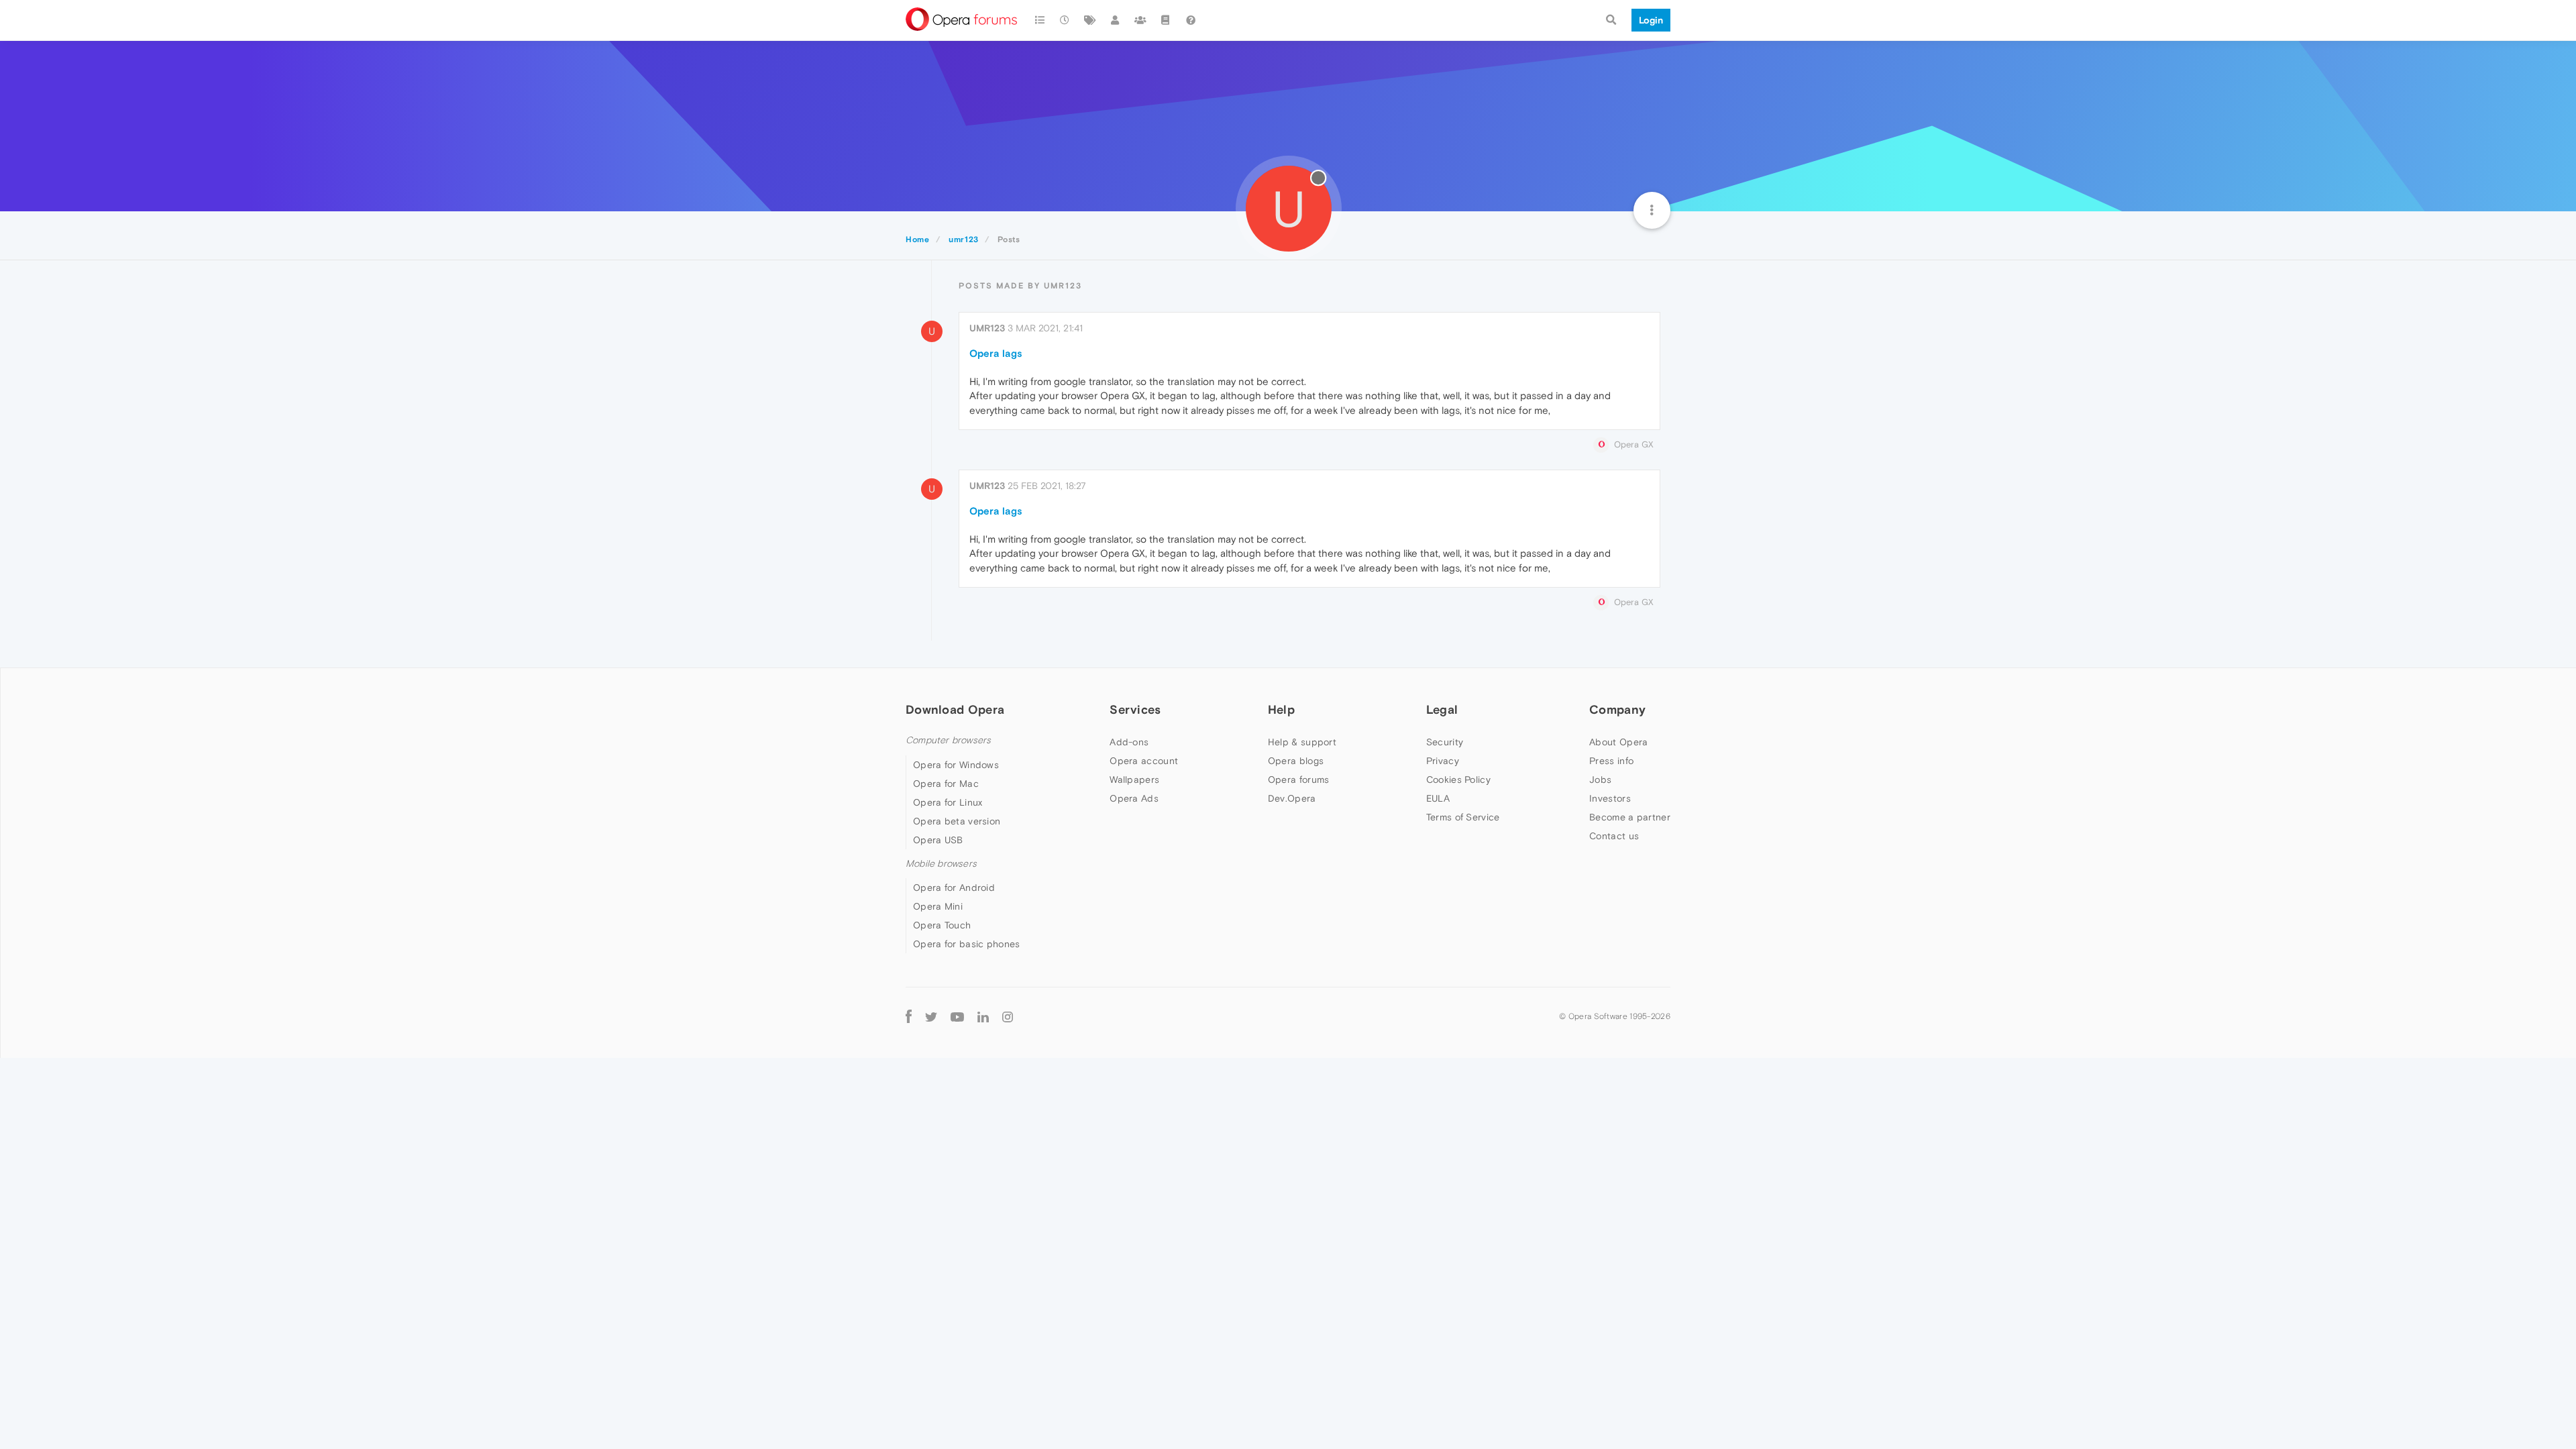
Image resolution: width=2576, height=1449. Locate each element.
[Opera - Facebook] (909, 1016)
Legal (1442, 709)
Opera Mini (938, 906)
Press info (1611, 761)
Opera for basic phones (967, 944)
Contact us (1614, 836)
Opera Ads (1134, 798)
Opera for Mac (946, 784)
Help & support (1302, 742)
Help (1281, 709)
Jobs (1600, 780)
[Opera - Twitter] (931, 1016)
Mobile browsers (941, 864)
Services (1135, 709)
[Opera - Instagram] (1008, 1016)
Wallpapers (1134, 780)
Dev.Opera (1292, 798)
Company (1617, 709)
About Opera (1618, 742)
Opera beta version (957, 821)
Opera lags (996, 353)
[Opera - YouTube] (957, 1016)
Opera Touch (942, 925)
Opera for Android (954, 888)
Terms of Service (1463, 817)
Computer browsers (948, 740)
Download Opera (955, 709)
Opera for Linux (948, 802)
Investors (1610, 798)
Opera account (1144, 761)
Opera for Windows (956, 765)
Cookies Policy (1458, 780)
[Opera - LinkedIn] (983, 1016)
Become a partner (1630, 817)
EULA (1438, 798)
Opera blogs (1296, 761)
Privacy (1443, 761)
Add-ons (1129, 742)
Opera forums (1299, 780)
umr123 (987, 328)
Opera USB (938, 840)
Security (1445, 742)
